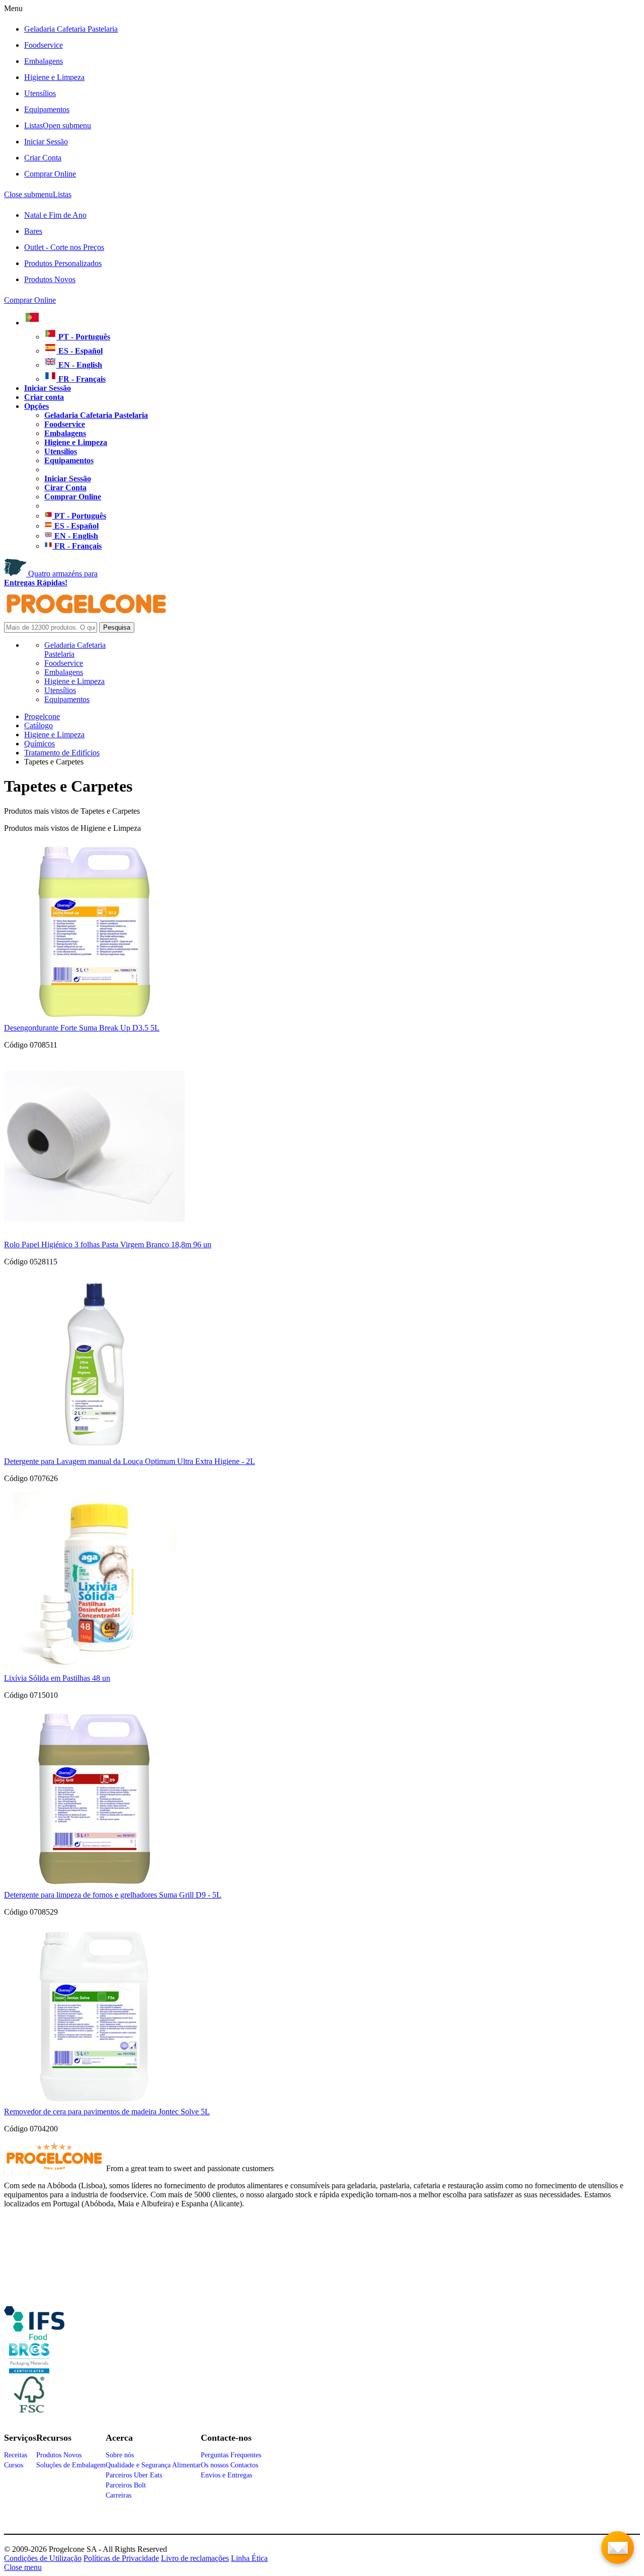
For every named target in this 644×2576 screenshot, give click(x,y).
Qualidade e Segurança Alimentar (153, 2465)
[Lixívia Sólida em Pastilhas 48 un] (94, 1669)
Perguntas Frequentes (231, 2455)
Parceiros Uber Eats (134, 2475)
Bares (33, 231)
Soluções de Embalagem (71, 2465)
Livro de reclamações (195, 2558)
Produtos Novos (50, 279)
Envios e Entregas (226, 2475)
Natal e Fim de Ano (55, 215)
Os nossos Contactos (229, 2465)
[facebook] (34, 2336)
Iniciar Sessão (46, 142)
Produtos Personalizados (63, 263)
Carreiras (118, 2495)
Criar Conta (43, 158)
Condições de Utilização (43, 2558)
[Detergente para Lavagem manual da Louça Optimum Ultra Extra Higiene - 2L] (94, 1452)
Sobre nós (120, 2455)
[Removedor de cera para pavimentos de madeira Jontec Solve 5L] (94, 2102)
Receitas (16, 2455)
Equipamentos (47, 109)
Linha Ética (249, 2558)
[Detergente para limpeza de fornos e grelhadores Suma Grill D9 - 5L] (94, 1886)
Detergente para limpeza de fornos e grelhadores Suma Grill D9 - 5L (113, 1895)
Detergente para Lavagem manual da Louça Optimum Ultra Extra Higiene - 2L (130, 1461)
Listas (58, 125)
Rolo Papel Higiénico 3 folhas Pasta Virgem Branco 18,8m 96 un (108, 1244)
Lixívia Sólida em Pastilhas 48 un (57, 1678)
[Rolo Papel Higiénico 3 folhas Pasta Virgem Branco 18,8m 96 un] (94, 1235)
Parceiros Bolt (126, 2485)
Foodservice (44, 45)
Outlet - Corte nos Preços (64, 247)
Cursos (14, 2465)
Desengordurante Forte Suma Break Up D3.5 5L (82, 1028)
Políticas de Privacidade (121, 2558)
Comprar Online (50, 174)
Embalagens (44, 61)
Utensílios (40, 93)
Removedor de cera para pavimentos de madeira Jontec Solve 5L (107, 2112)
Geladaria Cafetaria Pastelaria (71, 29)
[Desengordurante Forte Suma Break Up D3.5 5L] (94, 1019)
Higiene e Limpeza (54, 77)
